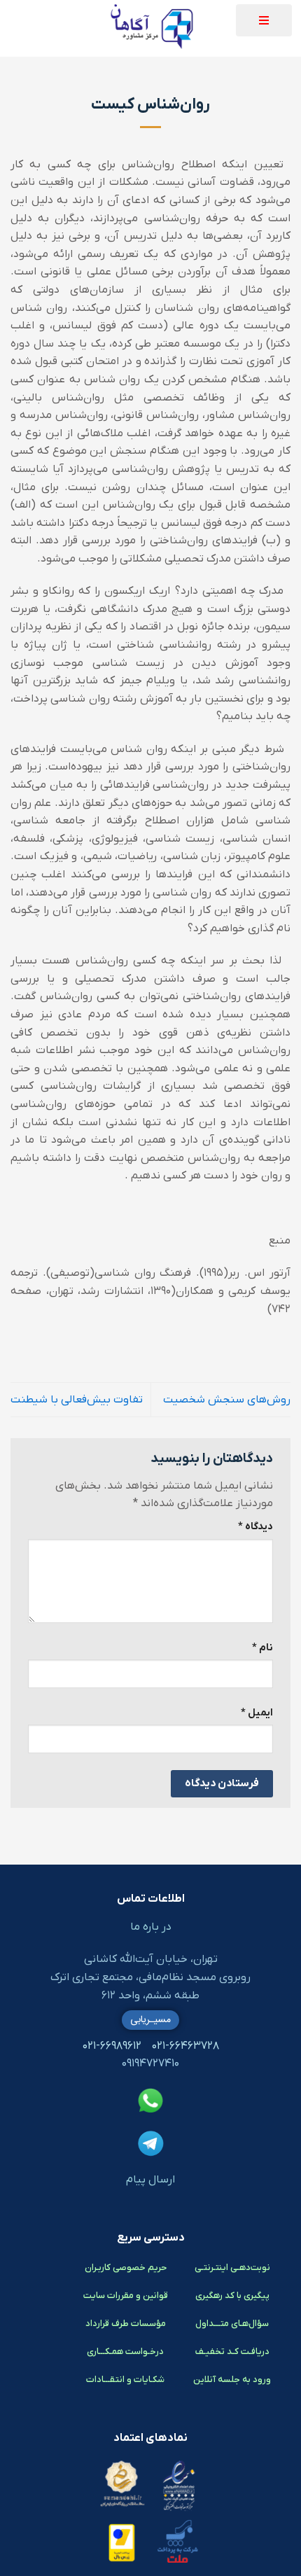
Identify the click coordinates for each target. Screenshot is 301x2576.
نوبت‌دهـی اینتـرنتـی (232, 2268)
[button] (264, 20)
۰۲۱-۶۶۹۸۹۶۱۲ (112, 2046)
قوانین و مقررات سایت (126, 2296)
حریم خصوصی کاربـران (126, 2268)
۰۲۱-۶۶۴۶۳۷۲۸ (185, 2046)
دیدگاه (255, 1527)
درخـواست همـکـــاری (125, 2352)
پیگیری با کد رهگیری (232, 2296)
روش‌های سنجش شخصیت (227, 1400)
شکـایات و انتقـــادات (125, 2380)
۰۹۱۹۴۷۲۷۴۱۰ (150, 2063)
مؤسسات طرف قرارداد (126, 2324)
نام (262, 1648)
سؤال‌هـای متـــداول (232, 2324)
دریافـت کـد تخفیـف (232, 2352)
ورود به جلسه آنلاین (232, 2380)
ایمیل (257, 1713)
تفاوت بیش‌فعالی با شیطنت (77, 1400)
